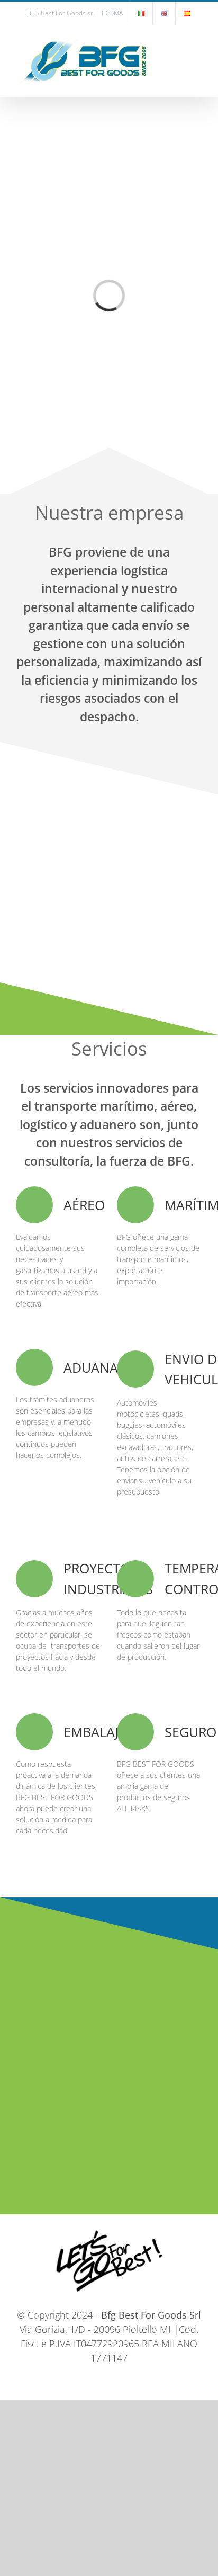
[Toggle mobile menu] (198, 42)
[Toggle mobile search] (179, 42)
